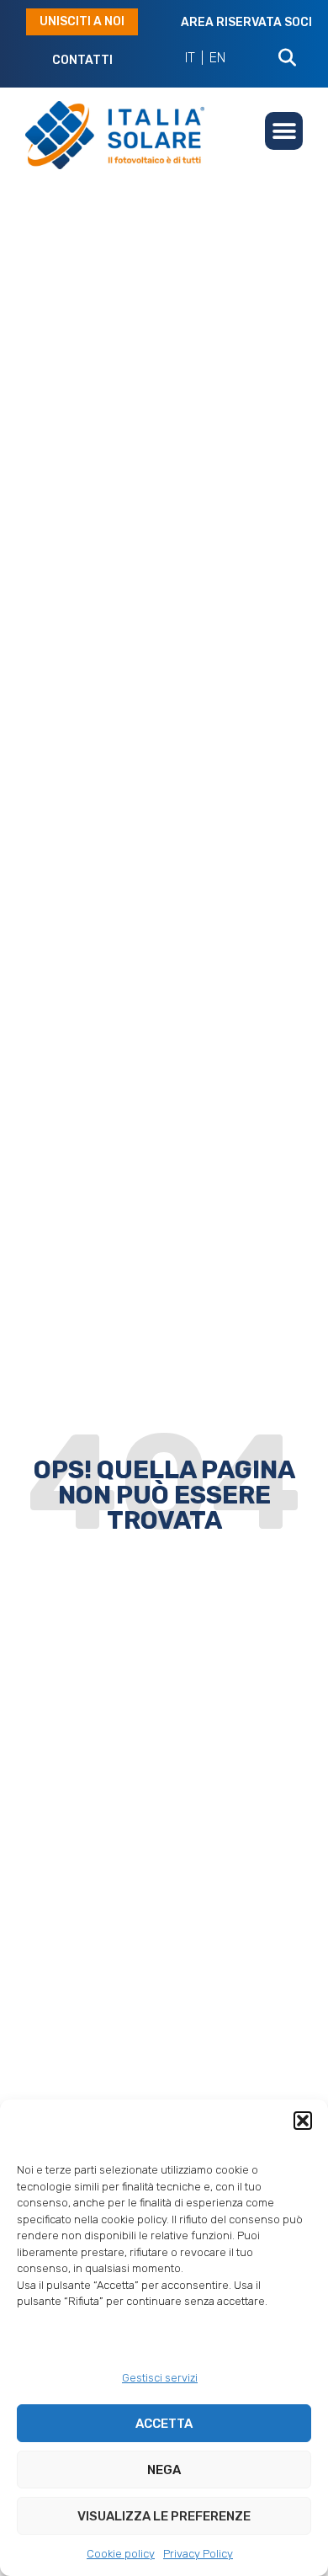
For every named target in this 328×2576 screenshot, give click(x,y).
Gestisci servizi (160, 2378)
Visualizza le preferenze (164, 2516)
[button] (303, 2121)
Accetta (164, 2424)
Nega (164, 2470)
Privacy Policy (198, 2554)
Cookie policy (121, 2554)
